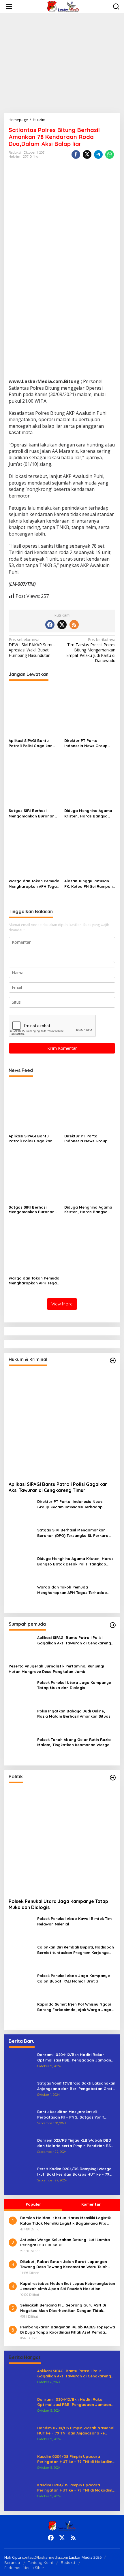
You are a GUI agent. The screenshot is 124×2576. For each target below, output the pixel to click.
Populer (33, 2204)
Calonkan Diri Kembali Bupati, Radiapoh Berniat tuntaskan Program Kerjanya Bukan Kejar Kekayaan (76, 1950)
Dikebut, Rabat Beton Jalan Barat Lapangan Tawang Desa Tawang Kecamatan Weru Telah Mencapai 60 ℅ (64, 2264)
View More (62, 1304)
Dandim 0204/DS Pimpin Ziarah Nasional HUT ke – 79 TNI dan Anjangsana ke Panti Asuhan (76, 2431)
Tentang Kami (40, 2562)
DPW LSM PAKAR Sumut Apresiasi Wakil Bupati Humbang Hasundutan (32, 648)
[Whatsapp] (110, 154)
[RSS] (74, 625)
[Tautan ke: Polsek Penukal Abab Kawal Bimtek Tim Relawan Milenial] (21, 1928)
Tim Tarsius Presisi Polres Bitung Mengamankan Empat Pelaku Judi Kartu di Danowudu (91, 650)
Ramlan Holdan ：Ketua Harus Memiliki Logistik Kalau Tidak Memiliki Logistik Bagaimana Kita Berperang (65, 2220)
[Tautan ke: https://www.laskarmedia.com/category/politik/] (113, 1778)
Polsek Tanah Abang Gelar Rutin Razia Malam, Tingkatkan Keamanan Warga (74, 1742)
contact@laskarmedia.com (45, 2557)
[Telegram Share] (98, 154)
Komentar (91, 2204)
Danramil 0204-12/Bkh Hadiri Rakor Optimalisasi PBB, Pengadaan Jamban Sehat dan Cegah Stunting (74, 2057)
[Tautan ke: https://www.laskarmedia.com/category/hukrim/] (113, 1360)
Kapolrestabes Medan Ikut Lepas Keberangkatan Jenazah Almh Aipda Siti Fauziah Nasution (68, 2286)
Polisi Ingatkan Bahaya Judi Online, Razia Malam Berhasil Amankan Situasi (74, 1714)
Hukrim (14, 157)
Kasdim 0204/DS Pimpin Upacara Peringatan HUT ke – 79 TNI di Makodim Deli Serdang (75, 2459)
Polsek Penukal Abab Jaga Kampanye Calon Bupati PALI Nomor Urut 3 (74, 1978)
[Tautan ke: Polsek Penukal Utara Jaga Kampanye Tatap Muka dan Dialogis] (21, 1692)
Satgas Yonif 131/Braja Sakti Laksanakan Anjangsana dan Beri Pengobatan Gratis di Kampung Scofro (76, 2086)
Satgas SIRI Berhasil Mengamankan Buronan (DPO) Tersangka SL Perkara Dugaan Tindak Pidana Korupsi (32, 813)
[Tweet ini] (87, 154)
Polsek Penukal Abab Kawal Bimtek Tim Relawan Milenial (74, 1921)
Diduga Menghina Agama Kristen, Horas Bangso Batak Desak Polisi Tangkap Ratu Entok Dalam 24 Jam (88, 813)
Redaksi (68, 2562)
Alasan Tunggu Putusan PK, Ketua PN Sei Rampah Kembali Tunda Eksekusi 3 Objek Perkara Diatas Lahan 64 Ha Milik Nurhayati (89, 884)
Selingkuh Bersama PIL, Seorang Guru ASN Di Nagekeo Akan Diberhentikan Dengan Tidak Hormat (63, 2308)
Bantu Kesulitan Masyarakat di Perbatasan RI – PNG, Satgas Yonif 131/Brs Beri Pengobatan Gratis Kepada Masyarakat (75, 2114)
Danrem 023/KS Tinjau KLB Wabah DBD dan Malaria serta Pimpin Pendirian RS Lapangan (74, 2143)
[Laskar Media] (63, 6)
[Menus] (9, 7)
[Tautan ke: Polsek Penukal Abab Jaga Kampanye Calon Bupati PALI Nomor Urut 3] (21, 1985)
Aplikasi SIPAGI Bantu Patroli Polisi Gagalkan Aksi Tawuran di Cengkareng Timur (31, 743)
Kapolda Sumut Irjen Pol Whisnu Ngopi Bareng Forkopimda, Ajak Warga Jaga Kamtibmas (74, 2007)
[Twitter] (62, 625)
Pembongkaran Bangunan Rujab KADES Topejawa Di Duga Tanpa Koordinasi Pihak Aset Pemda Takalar (68, 2330)
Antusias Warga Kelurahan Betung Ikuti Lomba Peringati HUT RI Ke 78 (65, 2242)
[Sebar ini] (76, 154)
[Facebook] (50, 625)
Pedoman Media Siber (24, 2568)
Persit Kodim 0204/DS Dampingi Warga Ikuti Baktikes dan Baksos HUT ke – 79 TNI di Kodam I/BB (74, 2171)
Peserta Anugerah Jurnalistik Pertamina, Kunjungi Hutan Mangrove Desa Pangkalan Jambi (56, 1669)
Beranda (12, 2562)
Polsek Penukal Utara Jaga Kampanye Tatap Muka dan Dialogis (74, 1685)
